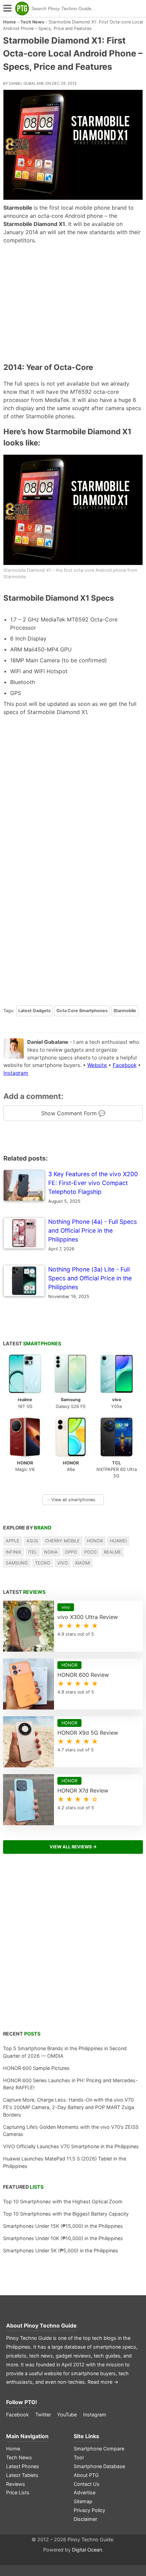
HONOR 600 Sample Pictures (36, 2068)
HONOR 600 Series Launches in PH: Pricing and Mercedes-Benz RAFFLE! (70, 2084)
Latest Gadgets (34, 1011)
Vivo (63, 1563)
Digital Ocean (87, 2550)
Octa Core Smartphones (82, 1011)
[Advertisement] (73, 303)
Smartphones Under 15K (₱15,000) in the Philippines (63, 2226)
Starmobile (125, 1011)
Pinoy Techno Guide (50, 2326)
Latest (32, 1343)
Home (10, 22)
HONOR (95, 1541)
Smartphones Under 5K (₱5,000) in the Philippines (61, 2250)
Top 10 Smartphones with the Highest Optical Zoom (63, 2201)
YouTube (67, 2415)
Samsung (17, 1563)
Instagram (16, 1073)
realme (113, 1552)
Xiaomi (83, 1563)
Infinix (13, 1552)
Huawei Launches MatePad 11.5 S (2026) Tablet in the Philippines (65, 2162)
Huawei (118, 1541)
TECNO (43, 1563)
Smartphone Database (99, 2466)
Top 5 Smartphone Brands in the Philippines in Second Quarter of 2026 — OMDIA (65, 2052)
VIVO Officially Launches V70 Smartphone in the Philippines (71, 2146)
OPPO (71, 1552)
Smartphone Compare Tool (99, 2453)
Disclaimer (85, 2519)
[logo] (22, 9)
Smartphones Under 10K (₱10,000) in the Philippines (63, 2238)
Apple (13, 1541)
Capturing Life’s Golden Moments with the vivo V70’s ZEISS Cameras (71, 2131)
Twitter (43, 2415)
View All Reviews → (73, 1847)
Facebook (125, 1065)
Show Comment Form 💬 (73, 1113)
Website (97, 1065)
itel (33, 1552)
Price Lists (18, 2492)
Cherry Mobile (62, 1541)
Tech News (32, 22)
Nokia (51, 1552)
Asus (32, 1541)
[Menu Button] (7, 9)
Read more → (103, 2382)
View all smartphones (71, 1500)
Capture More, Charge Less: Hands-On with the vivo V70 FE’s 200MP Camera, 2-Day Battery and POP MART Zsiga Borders (69, 2107)
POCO (90, 1552)
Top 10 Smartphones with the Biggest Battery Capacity (66, 2214)
